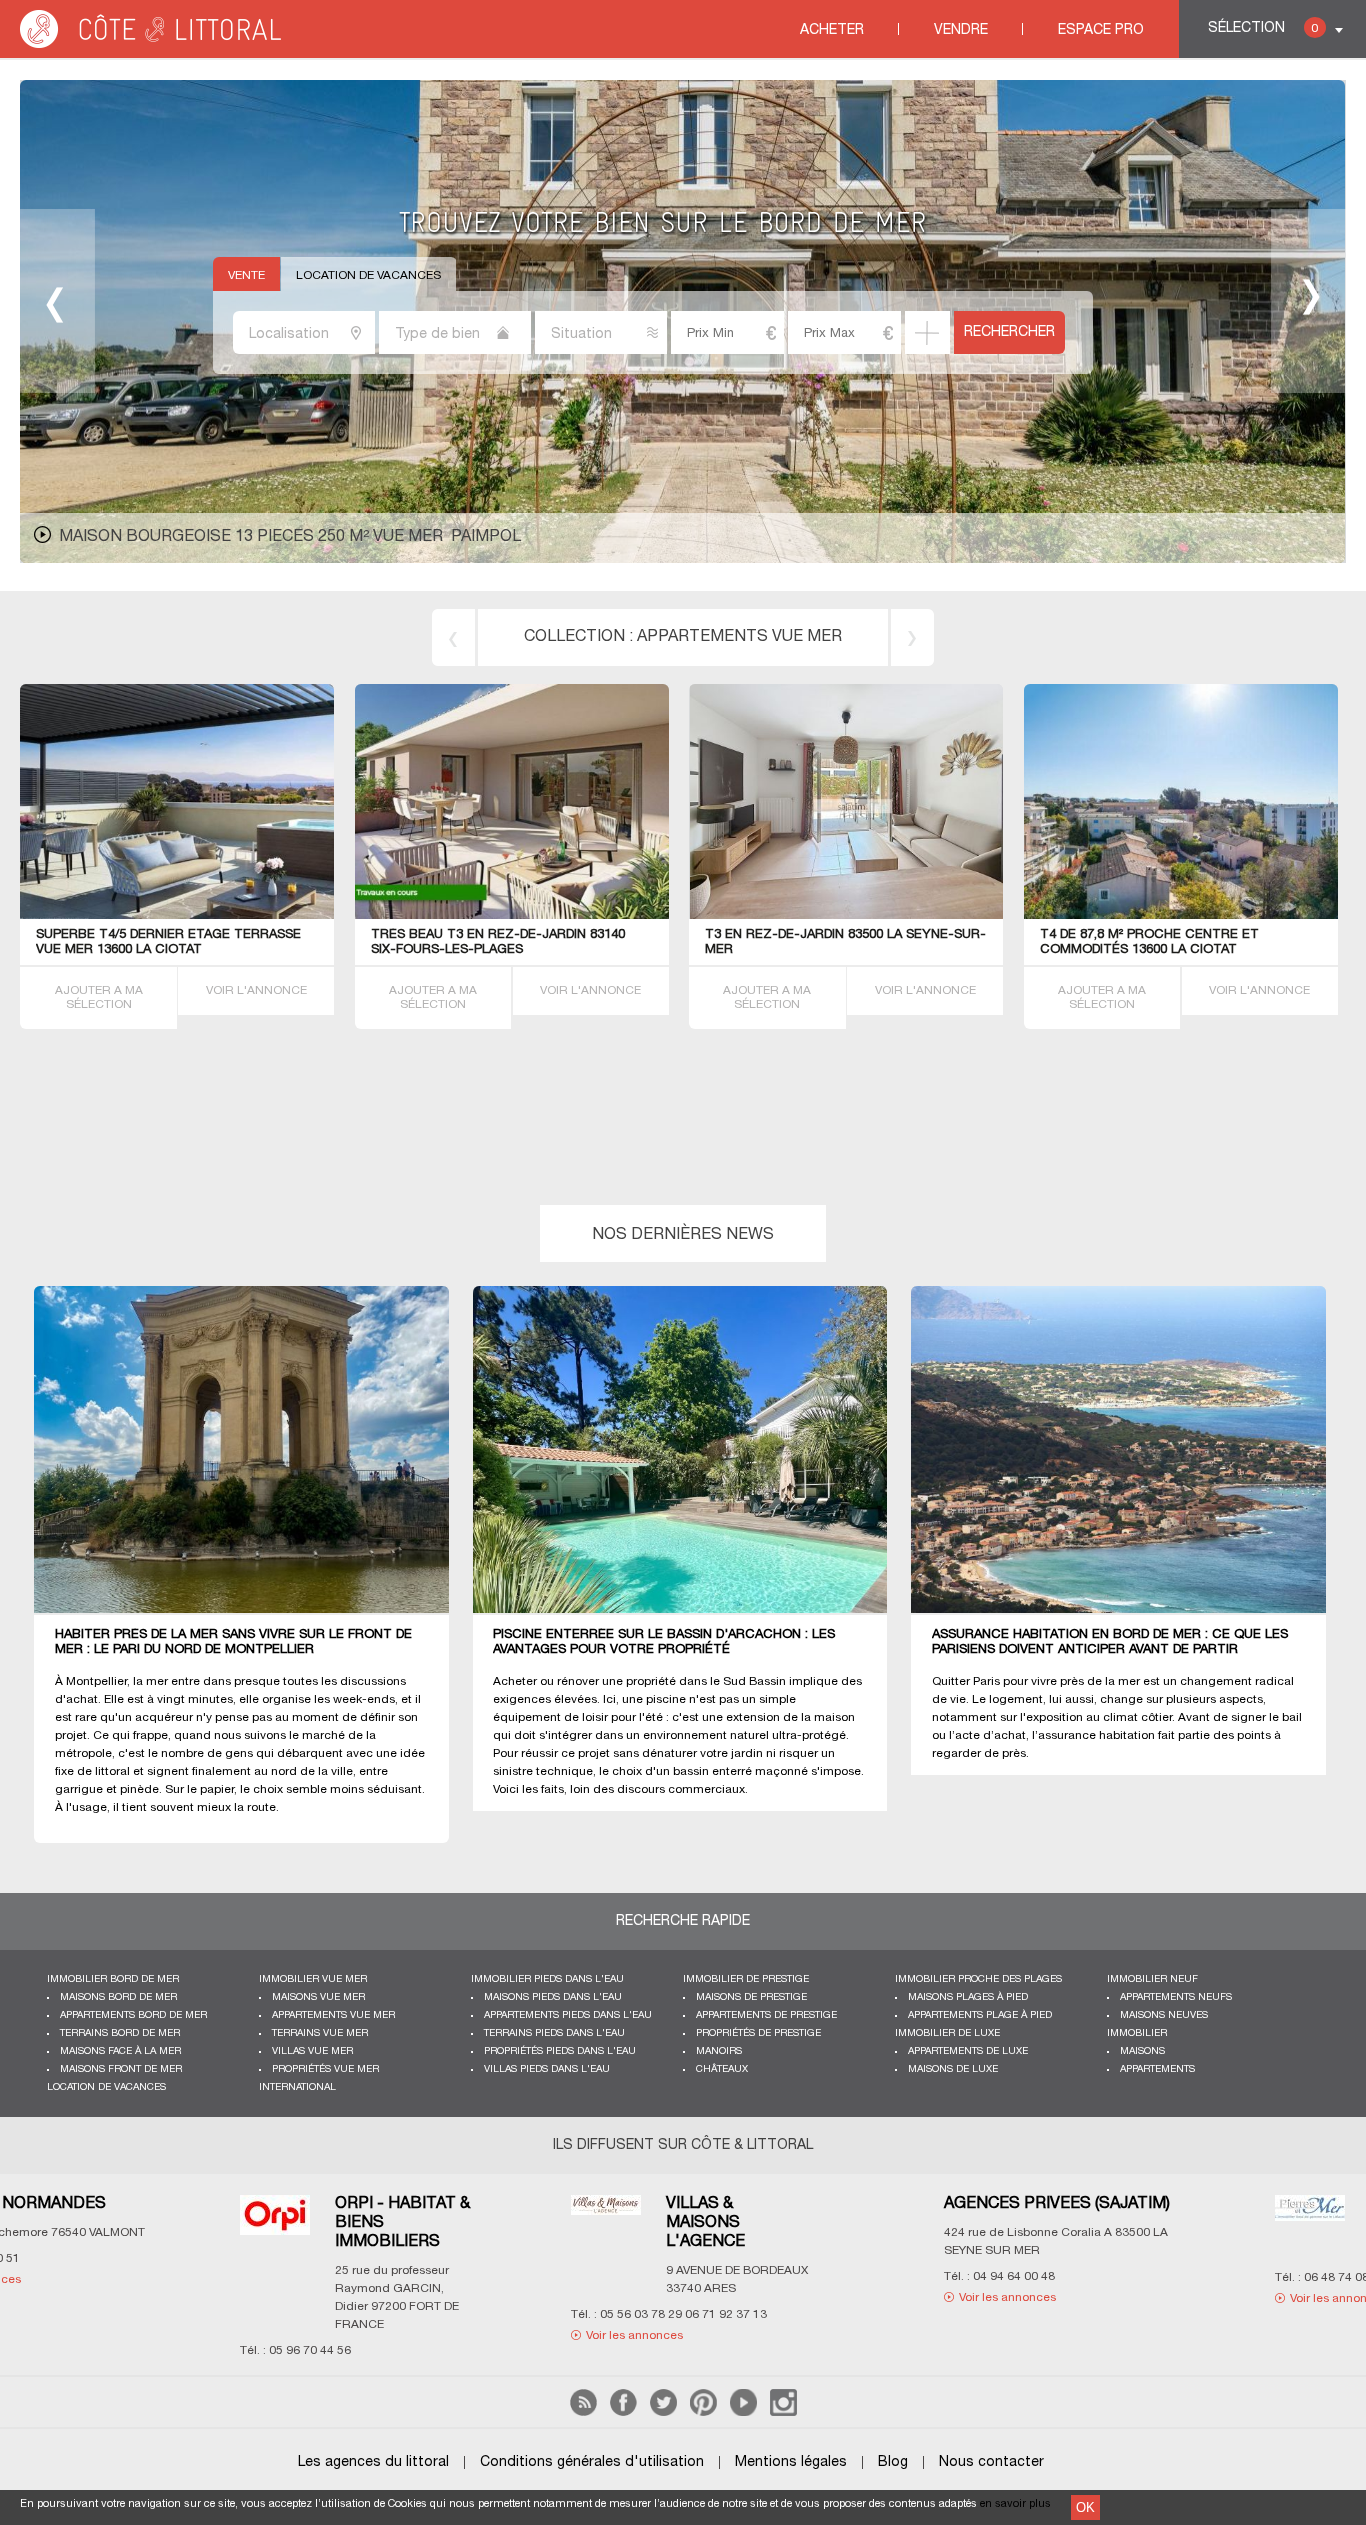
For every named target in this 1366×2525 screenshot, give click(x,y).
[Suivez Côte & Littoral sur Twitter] (663, 2412)
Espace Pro (1101, 30)
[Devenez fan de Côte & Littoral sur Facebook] (623, 2412)
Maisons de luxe (953, 2069)
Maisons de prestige (751, 1997)
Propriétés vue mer (325, 2069)
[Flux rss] (583, 2412)
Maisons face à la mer (120, 2051)
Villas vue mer (312, 2051)
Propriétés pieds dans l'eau (560, 2051)
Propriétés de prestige (758, 2033)
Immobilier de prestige (746, 1979)
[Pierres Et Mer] (473, 2220)
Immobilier (1137, 2033)
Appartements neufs (1176, 1997)
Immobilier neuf (1152, 1979)
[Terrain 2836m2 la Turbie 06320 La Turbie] (903, 915)
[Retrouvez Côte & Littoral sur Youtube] (743, 2412)
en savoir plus (1015, 2504)
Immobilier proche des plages (978, 1979)
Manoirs (719, 2051)
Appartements (1157, 2069)
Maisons (1142, 2051)
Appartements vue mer (333, 2015)
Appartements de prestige (766, 2015)
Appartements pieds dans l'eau (568, 2015)
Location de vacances (368, 275)
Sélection (1263, 28)
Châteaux (722, 2069)
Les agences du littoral (373, 2462)
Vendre (961, 30)
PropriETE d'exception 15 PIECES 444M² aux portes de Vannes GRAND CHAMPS (394, 537)
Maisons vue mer (318, 1997)
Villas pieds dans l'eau (547, 2069)
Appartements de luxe (968, 2051)
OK (1085, 2507)
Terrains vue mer (320, 2033)
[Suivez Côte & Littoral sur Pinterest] (703, 2412)
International (297, 2087)
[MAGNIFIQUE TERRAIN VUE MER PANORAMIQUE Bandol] (243, 915)
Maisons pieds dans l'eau (553, 1997)
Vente (246, 275)
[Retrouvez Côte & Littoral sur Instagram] (783, 2412)
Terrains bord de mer (739, 637)
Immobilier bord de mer (113, 1979)
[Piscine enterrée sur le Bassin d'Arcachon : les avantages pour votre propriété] (692, 1450)
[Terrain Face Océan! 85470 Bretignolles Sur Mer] (511, 915)
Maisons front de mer (121, 2069)
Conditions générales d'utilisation (592, 2462)
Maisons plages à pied (968, 1997)
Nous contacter (991, 2462)
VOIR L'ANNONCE (256, 990)
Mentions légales (791, 2462)
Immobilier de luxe (947, 2033)
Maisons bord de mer (118, 1997)
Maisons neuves (1164, 2015)
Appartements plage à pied (980, 2015)
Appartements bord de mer (133, 2015)
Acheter (832, 30)
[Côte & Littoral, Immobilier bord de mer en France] (152, 44)
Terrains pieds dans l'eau (554, 2033)
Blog (893, 2462)
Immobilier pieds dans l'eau (547, 1979)
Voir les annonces (170, 2297)
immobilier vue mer (313, 1979)
